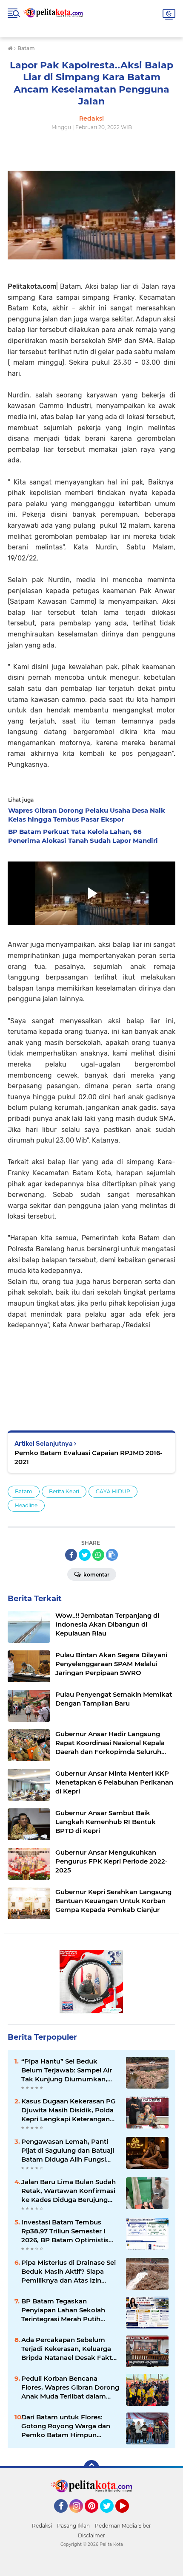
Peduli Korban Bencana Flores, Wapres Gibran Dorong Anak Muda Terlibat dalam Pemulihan (70, 2387)
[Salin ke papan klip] (112, 1555)
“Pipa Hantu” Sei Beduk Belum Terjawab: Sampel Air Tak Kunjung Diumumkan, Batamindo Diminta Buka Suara (67, 2070)
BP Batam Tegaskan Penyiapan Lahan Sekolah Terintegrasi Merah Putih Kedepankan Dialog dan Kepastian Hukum (63, 2310)
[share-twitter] (85, 1555)
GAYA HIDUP (113, 1491)
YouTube (128, 2517)
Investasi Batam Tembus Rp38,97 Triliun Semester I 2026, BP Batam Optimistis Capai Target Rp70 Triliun (65, 2231)
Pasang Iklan (73, 2526)
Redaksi (42, 2526)
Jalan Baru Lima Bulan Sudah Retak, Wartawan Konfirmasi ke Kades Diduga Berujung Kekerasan (69, 2191)
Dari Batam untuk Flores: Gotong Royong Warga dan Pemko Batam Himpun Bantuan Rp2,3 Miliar (66, 2426)
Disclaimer (91, 2535)
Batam (24, 1491)
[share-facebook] (71, 1555)
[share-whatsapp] (98, 1555)
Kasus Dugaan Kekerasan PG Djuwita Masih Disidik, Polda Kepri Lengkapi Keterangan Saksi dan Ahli (69, 2110)
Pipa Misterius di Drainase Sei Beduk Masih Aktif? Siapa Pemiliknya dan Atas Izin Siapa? (69, 2272)
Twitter (111, 2517)
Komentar (96, 1575)
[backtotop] (91, 2468)
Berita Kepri (64, 1491)
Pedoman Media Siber (123, 2526)
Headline (26, 1505)
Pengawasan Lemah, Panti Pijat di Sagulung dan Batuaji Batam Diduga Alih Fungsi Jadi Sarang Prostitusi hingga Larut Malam (69, 2151)
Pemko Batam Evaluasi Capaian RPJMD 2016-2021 (89, 1457)
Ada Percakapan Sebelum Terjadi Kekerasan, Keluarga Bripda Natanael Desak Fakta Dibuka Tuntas (69, 2349)
